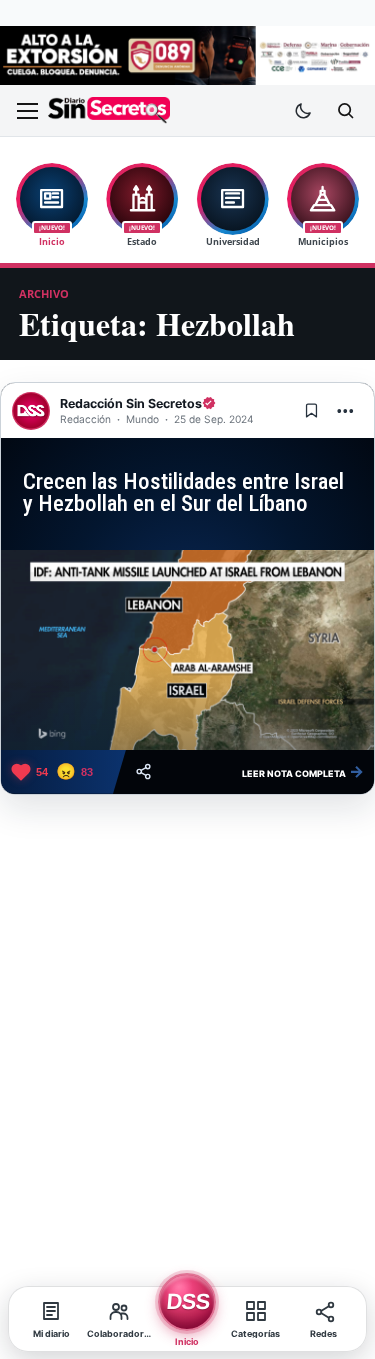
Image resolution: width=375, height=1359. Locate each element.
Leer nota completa (303, 771)
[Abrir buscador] (345, 111)
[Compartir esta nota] (143, 771)
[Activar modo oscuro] (303, 111)
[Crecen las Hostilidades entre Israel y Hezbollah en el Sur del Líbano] (187, 650)
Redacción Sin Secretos (131, 403)
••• (346, 410)
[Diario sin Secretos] (109, 110)
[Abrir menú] (27, 111)
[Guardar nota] (311, 411)
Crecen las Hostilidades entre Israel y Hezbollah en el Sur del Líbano (183, 493)
